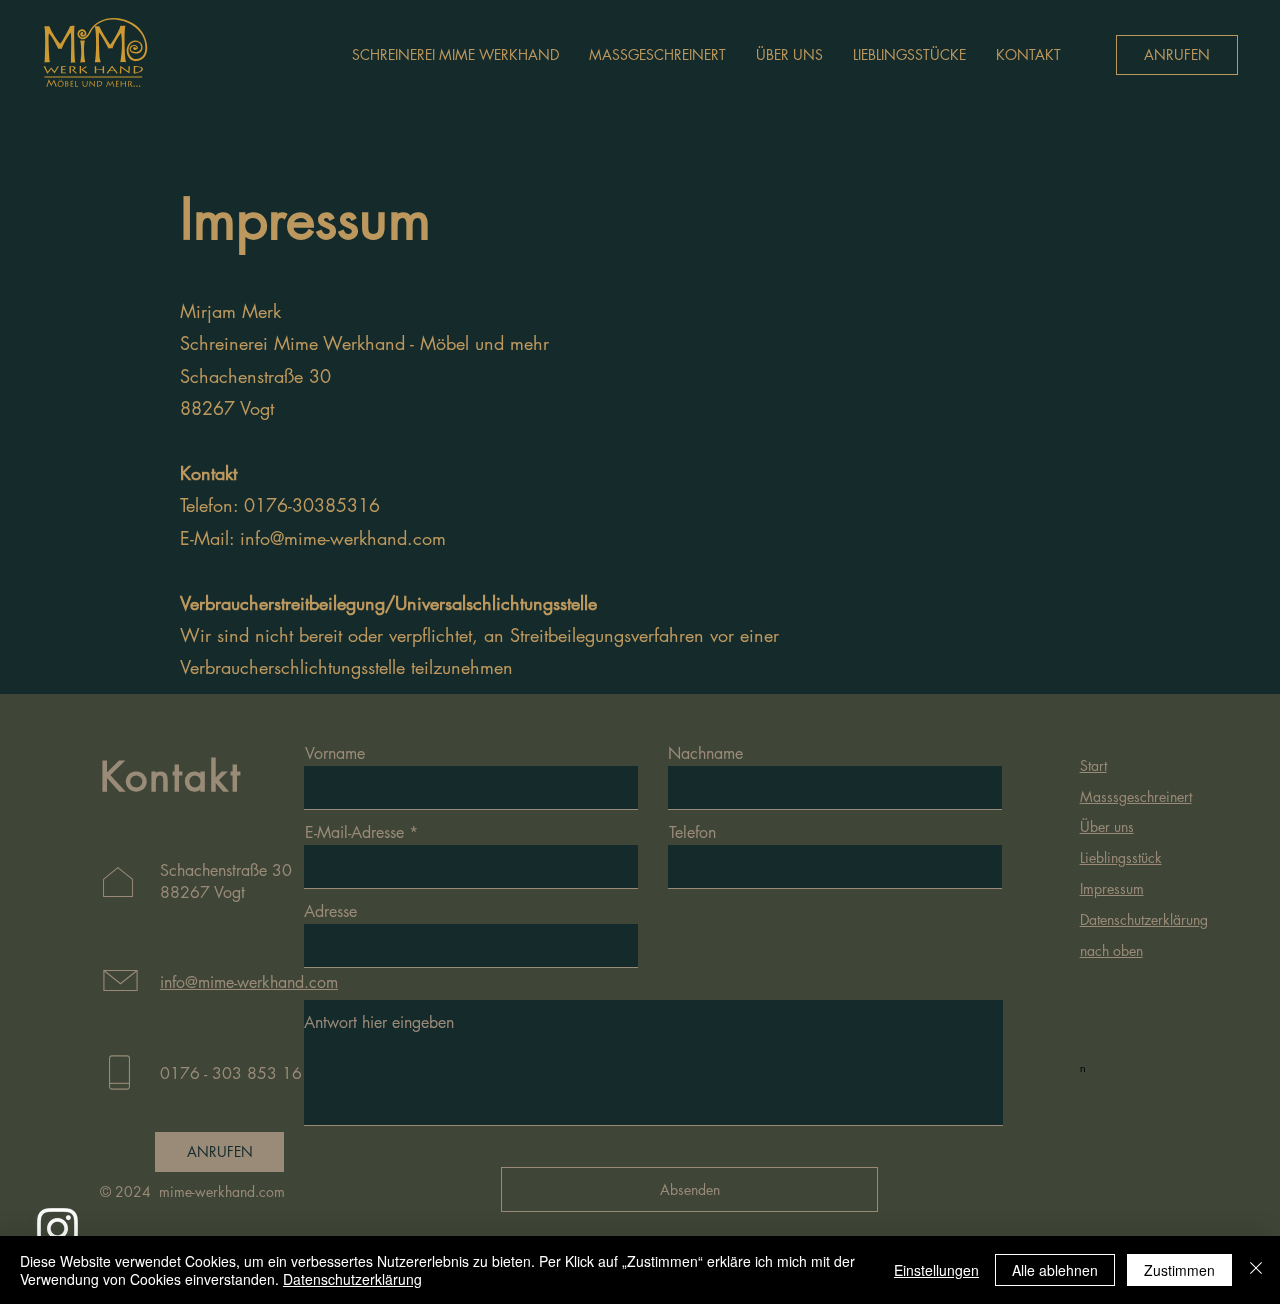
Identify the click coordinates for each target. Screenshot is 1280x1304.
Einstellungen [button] (936, 1270)
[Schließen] (1256, 1270)
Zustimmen (1179, 1270)
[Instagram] (57, 1228)
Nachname (705, 754)
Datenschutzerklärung (352, 1279)
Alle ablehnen (1055, 1270)
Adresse (330, 912)
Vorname (335, 754)
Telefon (692, 833)
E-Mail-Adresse (354, 833)
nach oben (1111, 950)
